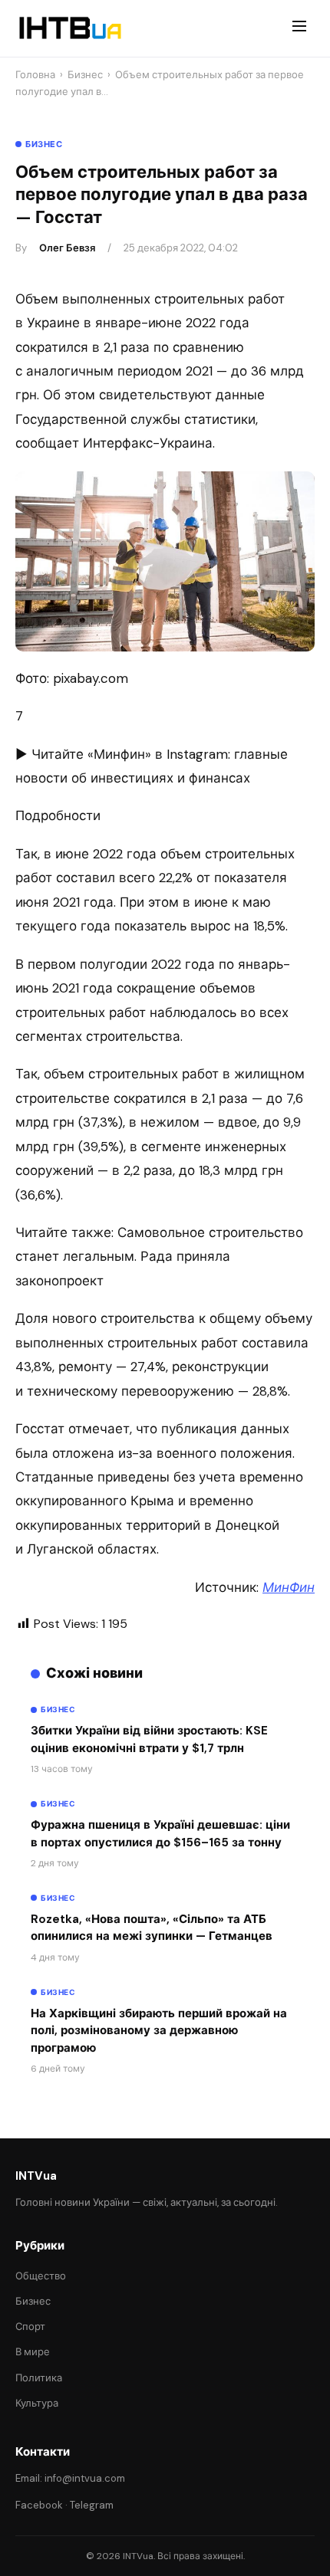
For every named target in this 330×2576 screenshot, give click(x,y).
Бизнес (85, 75)
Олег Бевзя (67, 248)
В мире (33, 2352)
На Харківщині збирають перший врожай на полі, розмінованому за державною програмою (159, 2031)
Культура (37, 2403)
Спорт (30, 2327)
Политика (39, 2378)
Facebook (39, 2505)
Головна (35, 75)
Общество (41, 2276)
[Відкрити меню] (299, 28)
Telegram (92, 2505)
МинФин (289, 1587)
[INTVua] (69, 28)
